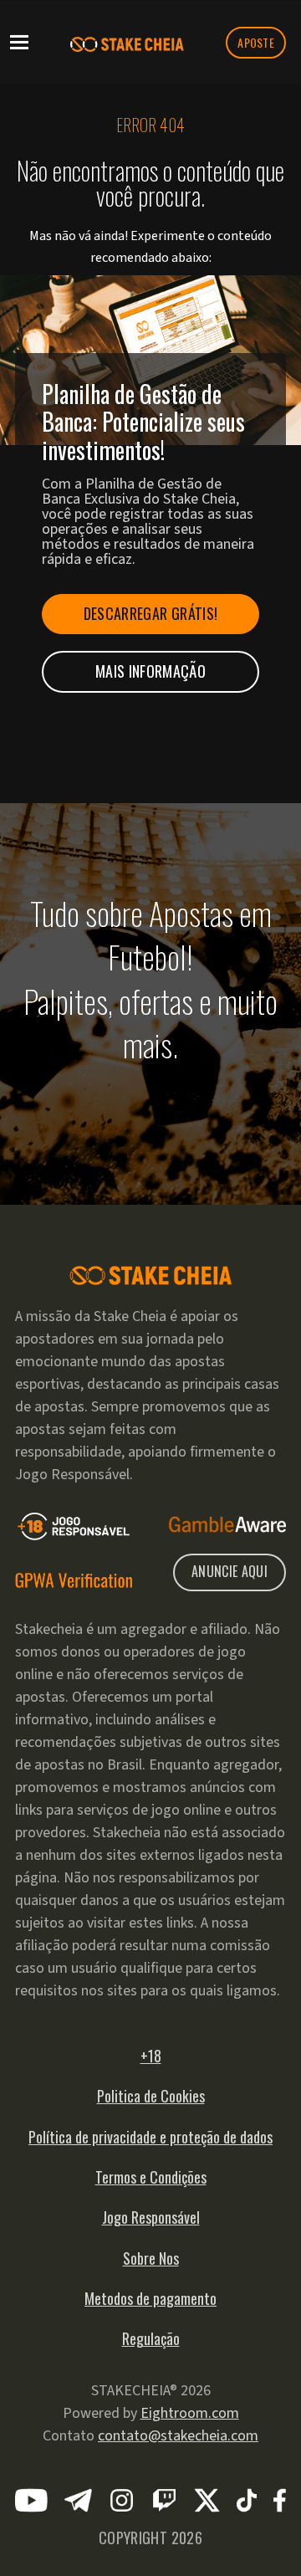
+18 (151, 2056)
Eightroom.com (190, 2413)
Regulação (151, 2338)
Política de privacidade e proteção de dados (150, 2137)
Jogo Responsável (151, 2217)
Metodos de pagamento (150, 2298)
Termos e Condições (151, 2177)
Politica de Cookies (151, 2096)
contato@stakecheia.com (178, 2436)
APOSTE (256, 42)
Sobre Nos (151, 2258)
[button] (19, 41)
